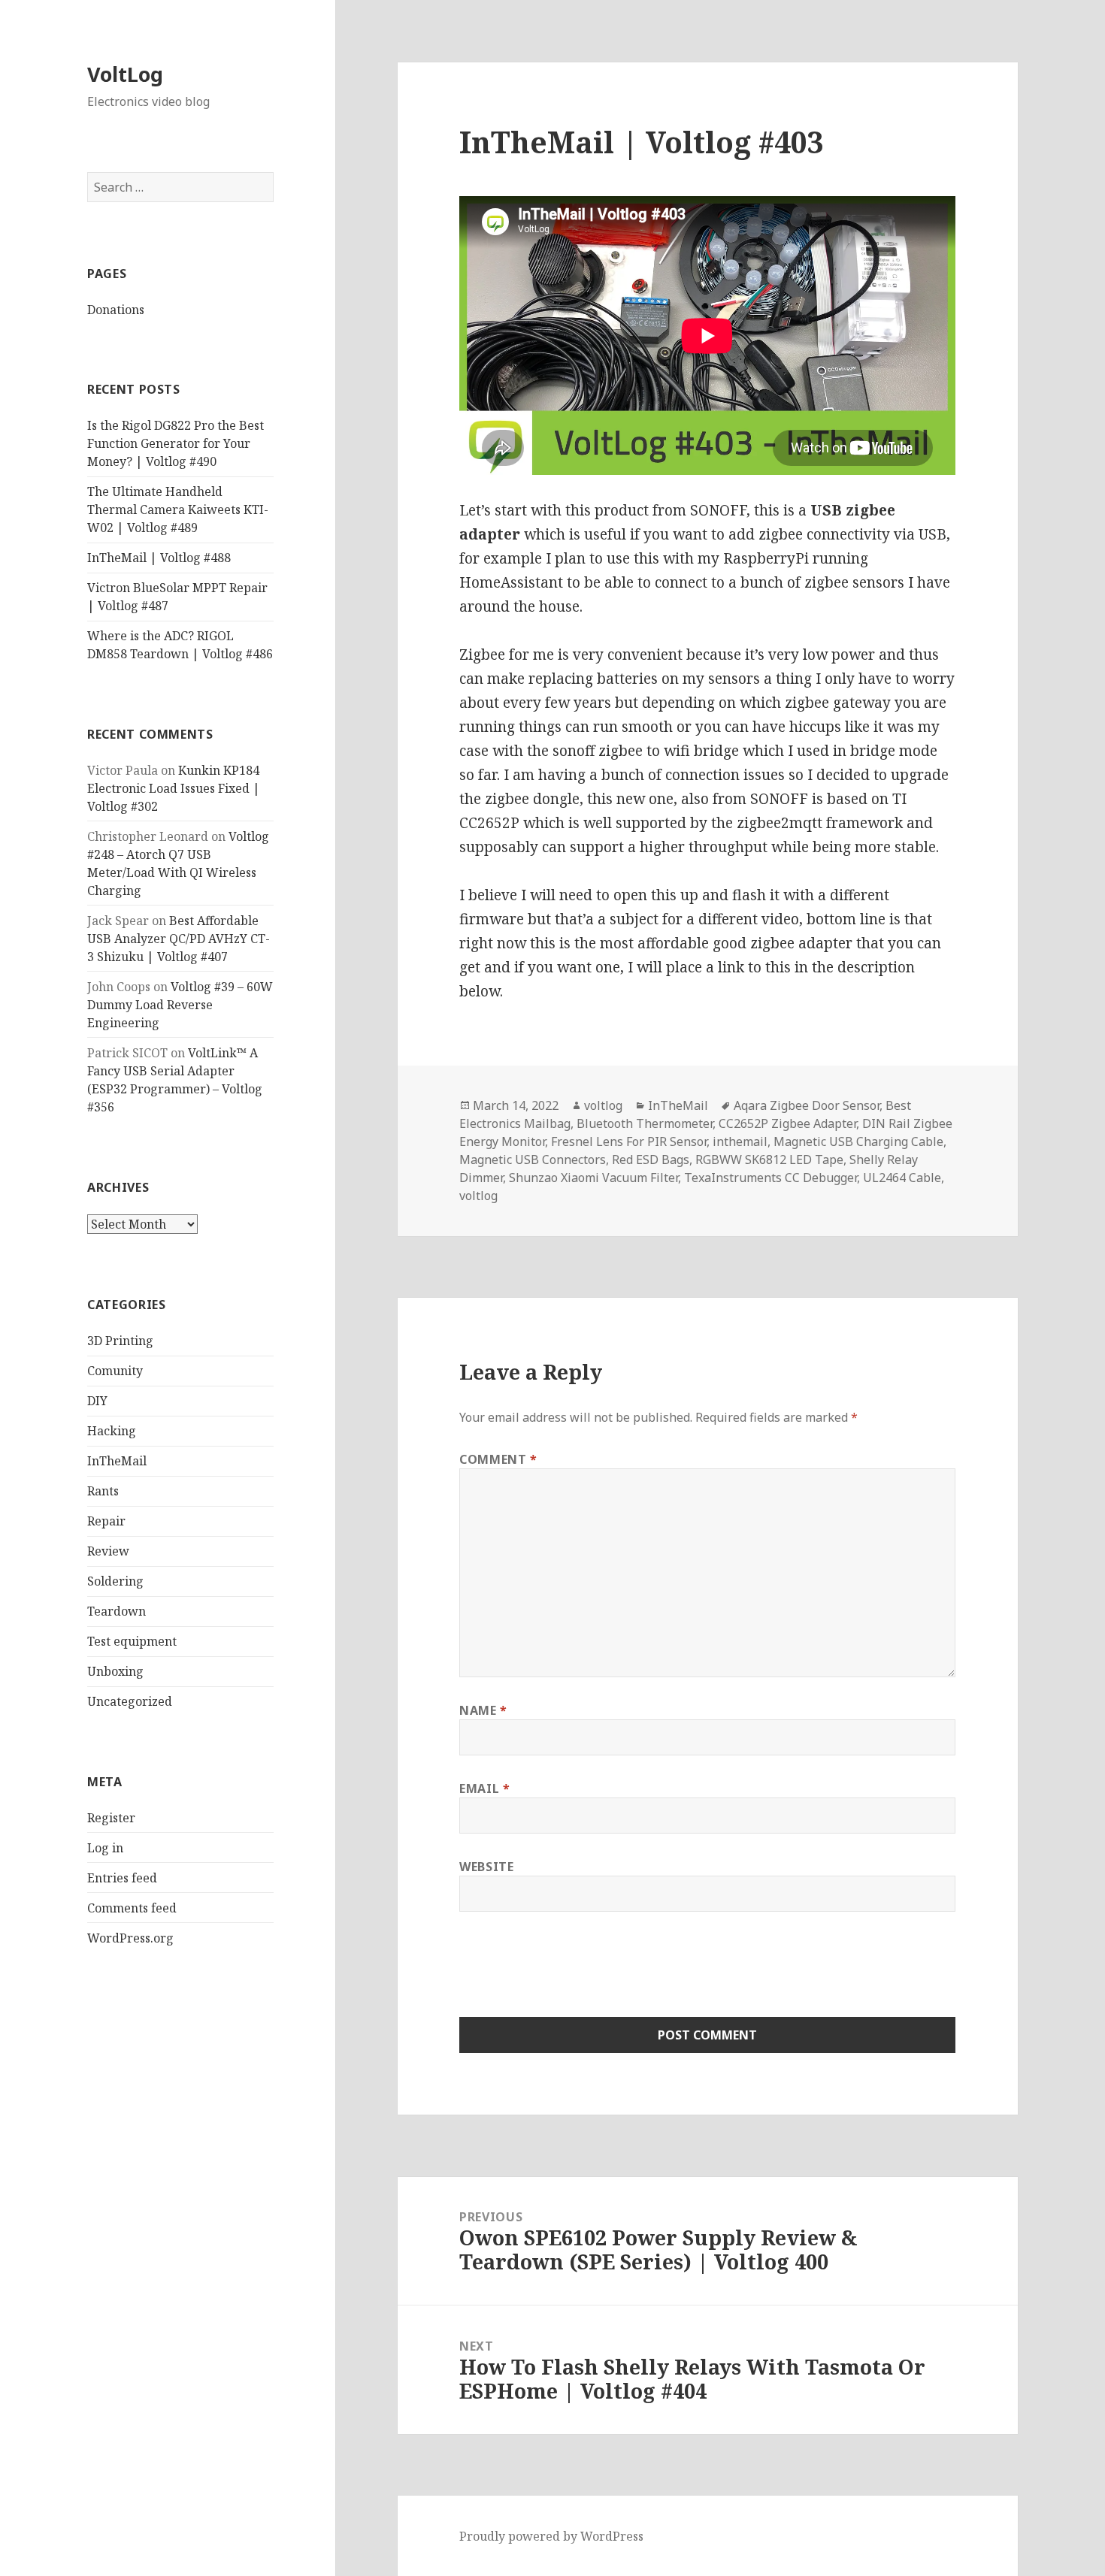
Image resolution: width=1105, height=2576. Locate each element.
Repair (106, 1521)
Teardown (117, 1611)
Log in (105, 1848)
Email (484, 1788)
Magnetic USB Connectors (533, 1160)
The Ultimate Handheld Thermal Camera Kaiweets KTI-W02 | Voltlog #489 (178, 509)
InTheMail (117, 1461)
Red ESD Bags (651, 1160)
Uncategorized (130, 1701)
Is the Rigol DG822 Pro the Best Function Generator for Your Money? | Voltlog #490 (176, 443)
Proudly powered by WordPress (551, 2536)
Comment (498, 1459)
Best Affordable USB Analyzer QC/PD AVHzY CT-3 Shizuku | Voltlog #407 (179, 939)
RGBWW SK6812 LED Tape (769, 1160)
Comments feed (132, 1908)
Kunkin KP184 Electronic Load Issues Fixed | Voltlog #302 (174, 788)
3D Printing (120, 1341)
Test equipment (132, 1641)
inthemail (740, 1141)
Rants (103, 1491)
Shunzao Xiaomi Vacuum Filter (593, 1178)
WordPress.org (130, 1938)
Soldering (115, 1581)
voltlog (603, 1105)
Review (108, 1551)
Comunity (115, 1371)
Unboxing (115, 1671)
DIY (97, 1401)
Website (486, 1867)
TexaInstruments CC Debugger (770, 1178)
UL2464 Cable (902, 1178)
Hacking (112, 1431)
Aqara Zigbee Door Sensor (807, 1105)
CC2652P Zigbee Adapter (787, 1123)
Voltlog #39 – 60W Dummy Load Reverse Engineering (180, 1005)
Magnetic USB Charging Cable (858, 1141)
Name (483, 1710)
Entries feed (122, 1878)
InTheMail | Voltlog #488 (159, 558)
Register (111, 1818)
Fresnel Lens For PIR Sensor (629, 1141)
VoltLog (125, 74)
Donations (116, 310)
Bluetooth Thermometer (645, 1123)
